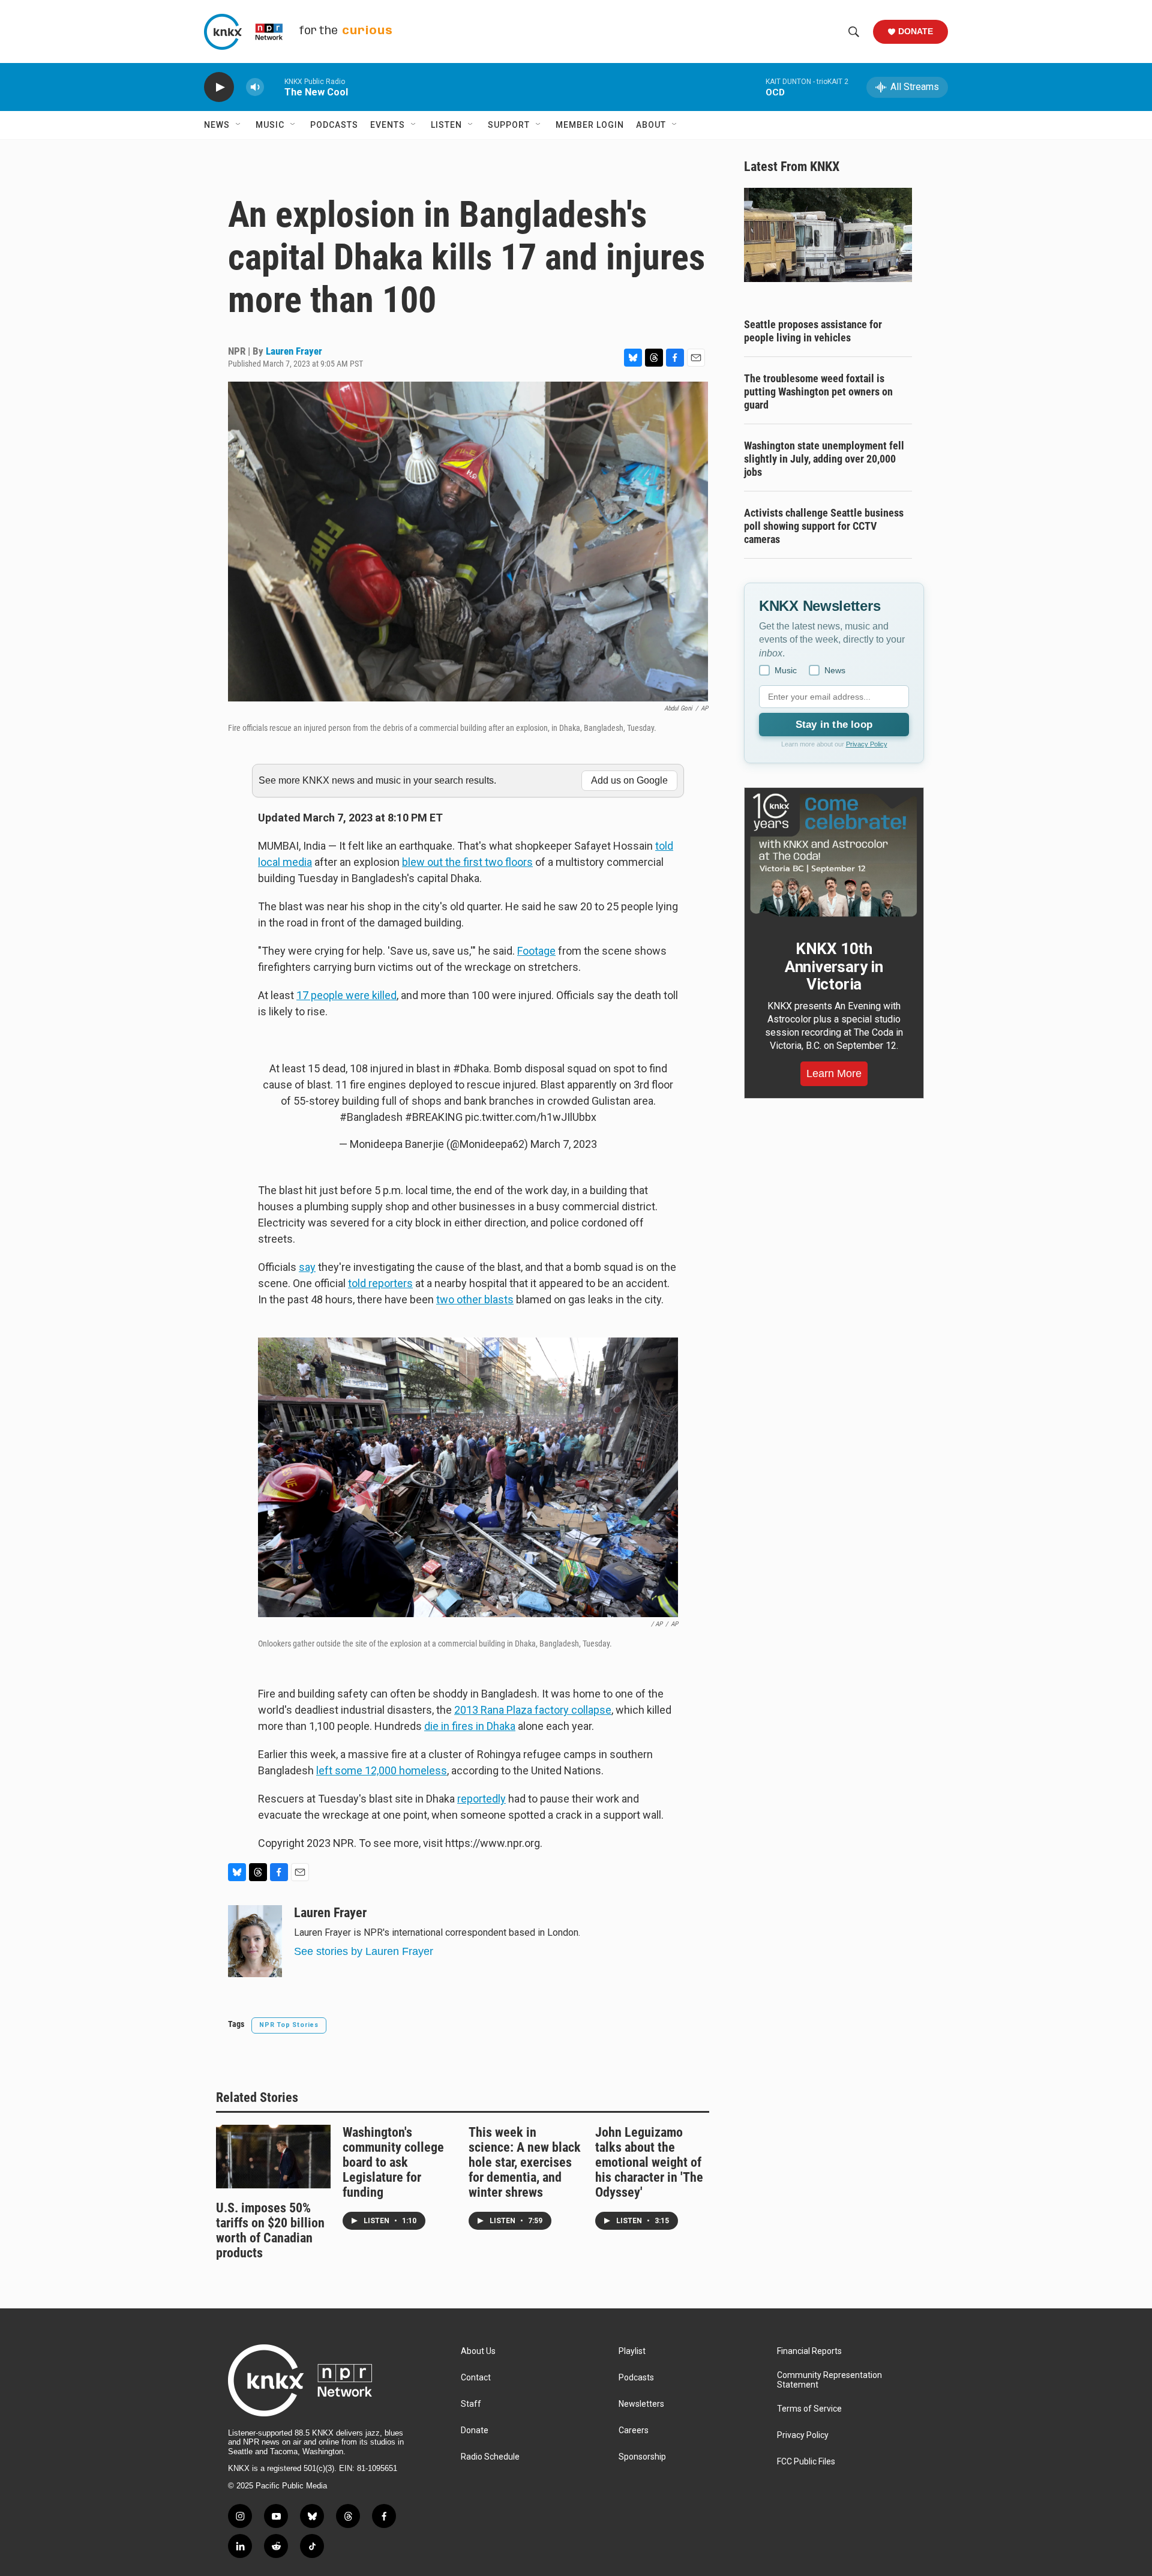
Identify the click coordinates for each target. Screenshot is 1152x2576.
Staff (471, 2404)
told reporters (380, 1283)
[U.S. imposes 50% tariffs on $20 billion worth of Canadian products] (273, 2157)
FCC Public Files (806, 2462)
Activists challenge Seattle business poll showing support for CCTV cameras (824, 526)
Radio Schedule (490, 2457)
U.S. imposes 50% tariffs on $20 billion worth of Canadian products (270, 2230)
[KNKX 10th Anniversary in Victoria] (834, 855)
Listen (446, 125)
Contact (476, 2378)
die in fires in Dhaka (470, 1726)
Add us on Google (629, 780)
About (651, 125)
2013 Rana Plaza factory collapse (533, 1710)
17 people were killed (346, 995)
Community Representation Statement (829, 2380)
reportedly (481, 1799)
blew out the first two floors (467, 862)
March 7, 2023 (564, 1144)
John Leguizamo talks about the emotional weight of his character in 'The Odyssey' (649, 2162)
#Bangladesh (371, 1117)
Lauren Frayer (294, 351)
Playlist (632, 2351)
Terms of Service (809, 2409)
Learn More (834, 1073)
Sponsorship (642, 2457)
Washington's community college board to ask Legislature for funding (393, 2162)
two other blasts (475, 1299)
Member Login (590, 125)
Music (270, 125)
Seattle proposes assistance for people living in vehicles (813, 331)
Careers (634, 2430)
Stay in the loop (834, 725)
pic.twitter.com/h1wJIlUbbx (531, 1117)
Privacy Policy (867, 744)
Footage (536, 951)
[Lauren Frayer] (255, 1941)
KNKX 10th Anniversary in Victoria (834, 967)
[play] (219, 87)
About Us (478, 2351)
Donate (916, 31)
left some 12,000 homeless (382, 1770)
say (307, 1267)
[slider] (274, 87)
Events (388, 125)
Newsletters (641, 2404)
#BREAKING (434, 1117)
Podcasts (334, 125)
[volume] (255, 87)
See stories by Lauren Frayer (364, 1951)
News (217, 125)
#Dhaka (471, 1068)
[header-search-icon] (854, 32)
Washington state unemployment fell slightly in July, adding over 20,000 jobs (824, 459)
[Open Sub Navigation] (239, 125)
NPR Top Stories (289, 2025)
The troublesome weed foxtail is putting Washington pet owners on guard (818, 392)
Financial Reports (809, 2351)
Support (509, 125)
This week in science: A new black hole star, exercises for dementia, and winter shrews (525, 2162)
